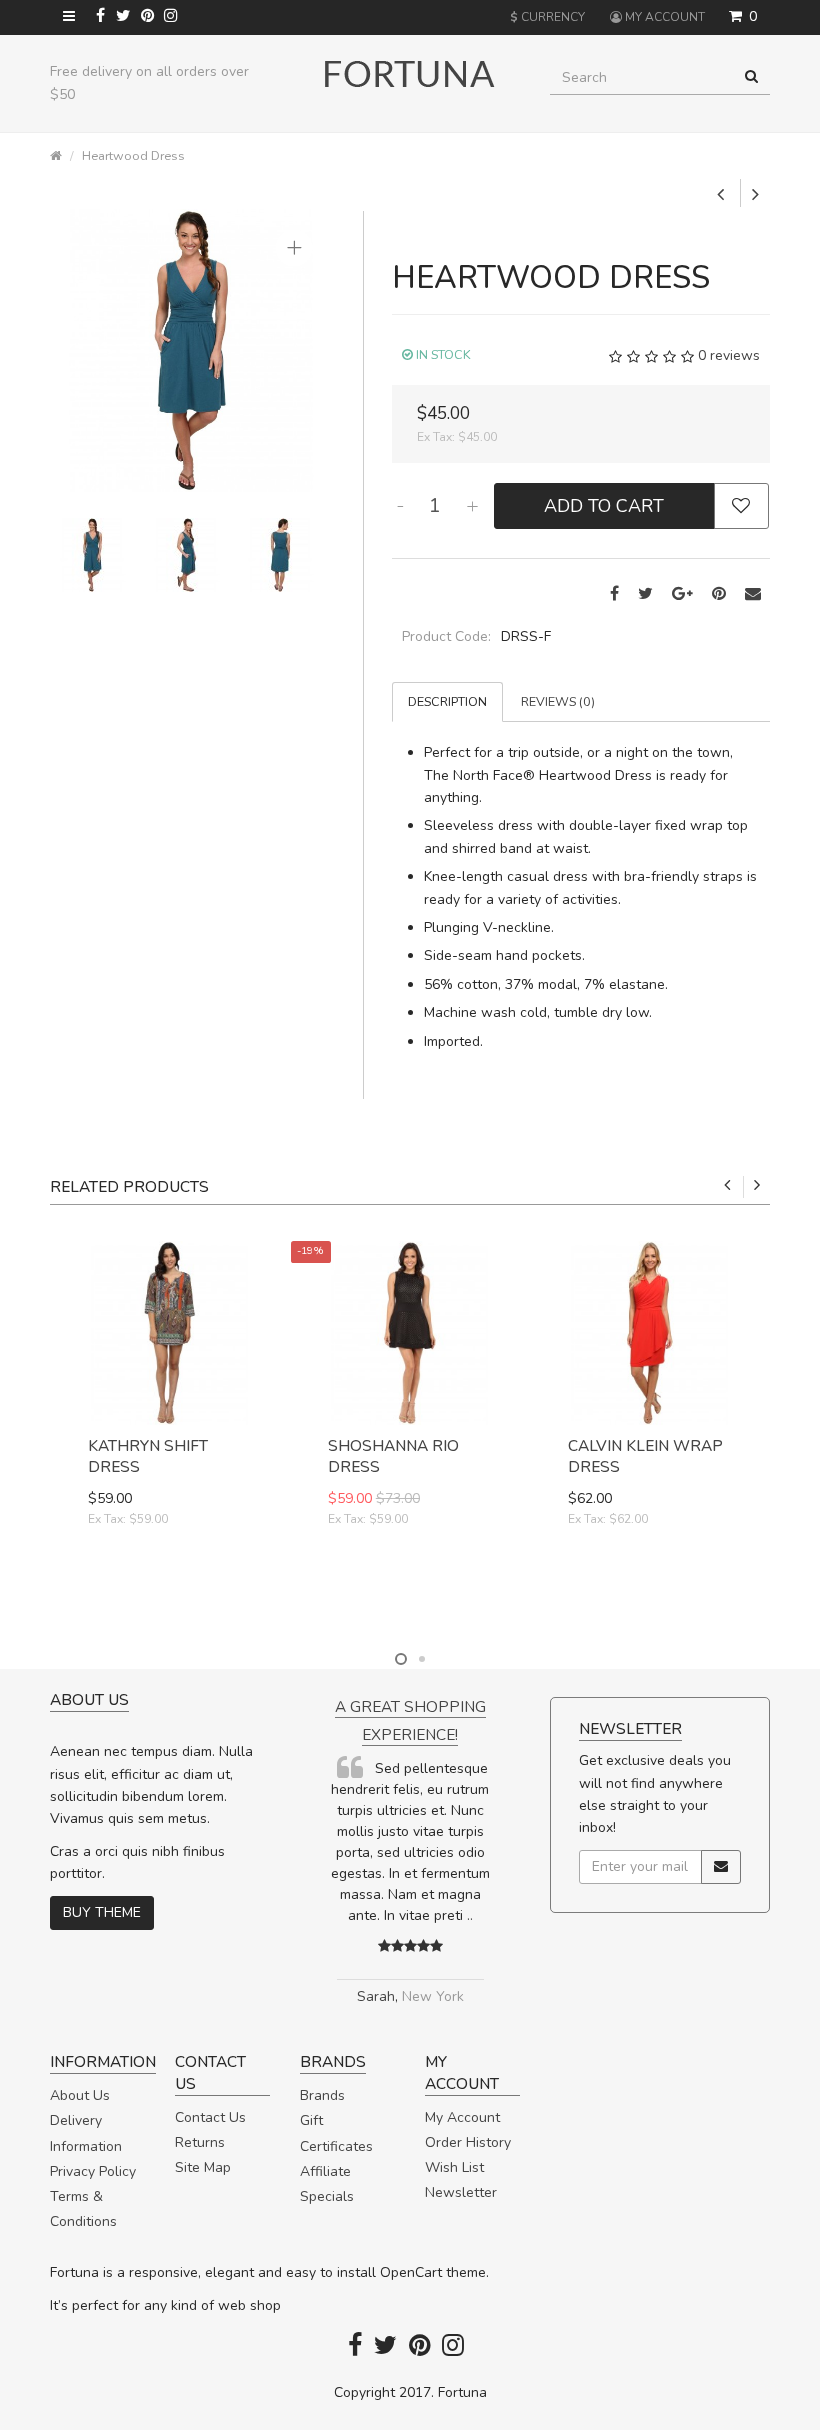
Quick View (170, 1590)
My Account (462, 2117)
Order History (468, 2142)
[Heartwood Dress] (191, 349)
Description (447, 701)
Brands (322, 2095)
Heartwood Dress (133, 155)
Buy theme (102, 1912)
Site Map (203, 2167)
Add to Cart (604, 506)
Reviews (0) (558, 701)
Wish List (454, 2167)
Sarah (376, 1996)
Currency (547, 17)
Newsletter (461, 2192)
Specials (327, 2196)
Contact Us (210, 2117)
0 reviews (729, 356)
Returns (200, 2142)
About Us (80, 2095)
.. (470, 1915)
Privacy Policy (93, 2171)
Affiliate (325, 2171)
